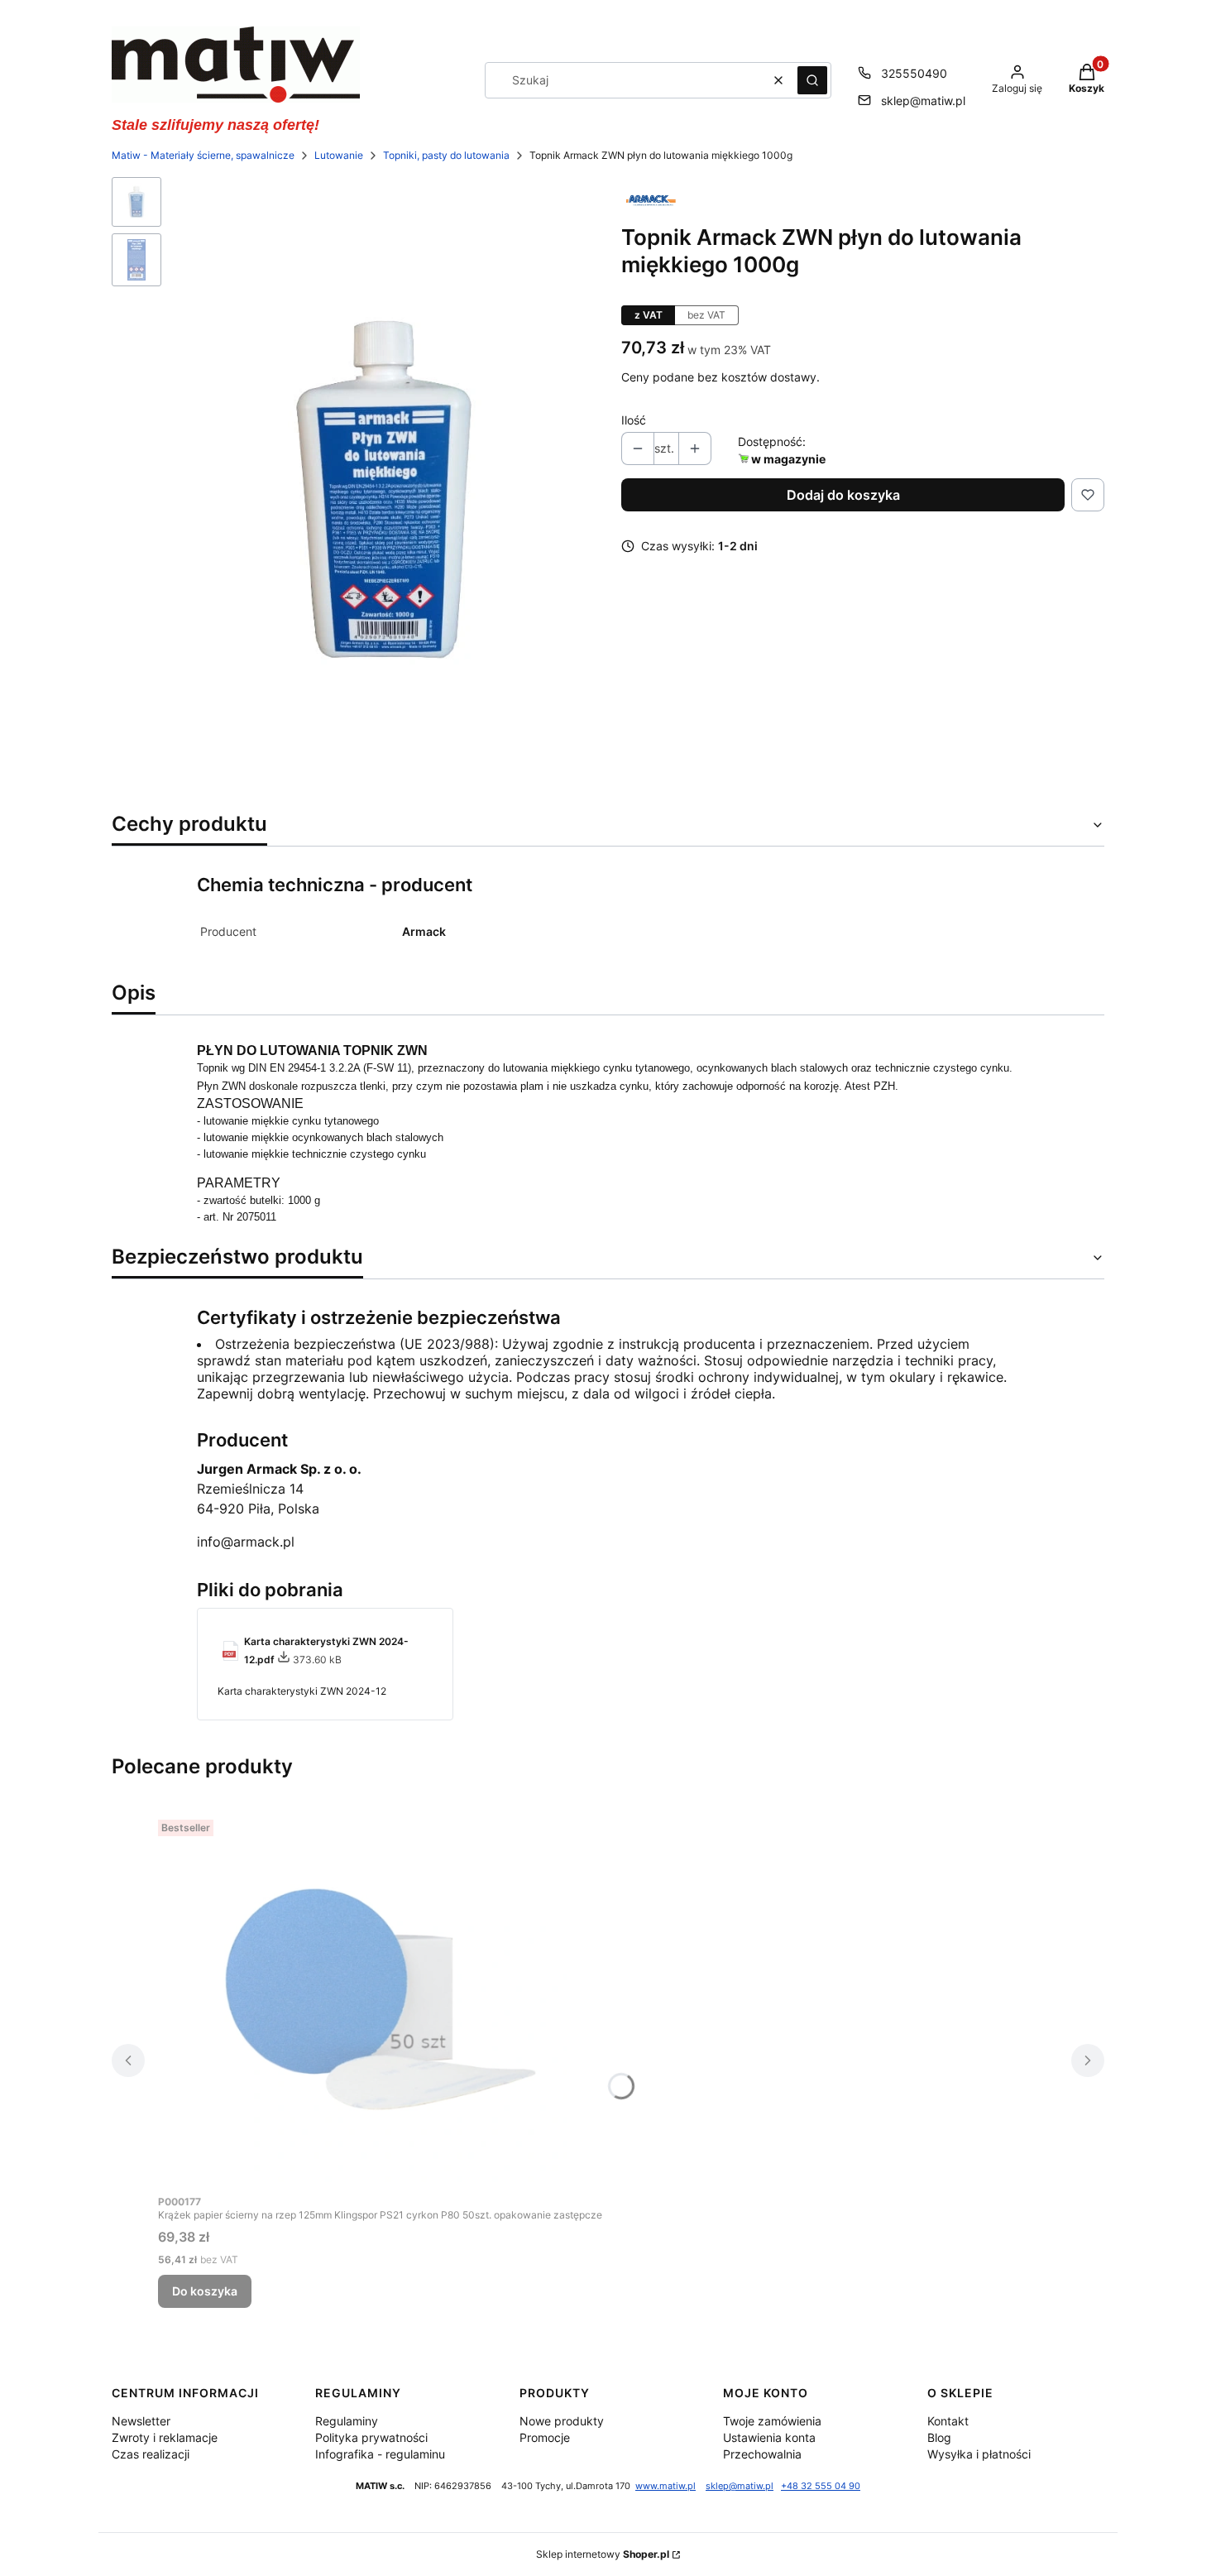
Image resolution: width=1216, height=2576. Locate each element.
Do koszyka (205, 2291)
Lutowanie (339, 155)
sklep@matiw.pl (923, 101)
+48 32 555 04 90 (821, 2486)
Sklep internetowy (603, 2554)
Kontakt (948, 2421)
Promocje (545, 2437)
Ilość (634, 420)
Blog (939, 2437)
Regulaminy (347, 2421)
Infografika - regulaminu (380, 2454)
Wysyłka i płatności (979, 2454)
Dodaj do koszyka (843, 495)
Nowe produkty (562, 2421)
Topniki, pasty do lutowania (446, 155)
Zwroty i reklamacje (165, 2437)
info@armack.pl (246, 1542)
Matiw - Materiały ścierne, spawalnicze (203, 155)
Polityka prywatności (371, 2437)
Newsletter (141, 2421)
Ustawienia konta (769, 2437)
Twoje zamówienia (772, 2421)
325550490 (914, 73)
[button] (812, 80)
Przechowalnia (762, 2454)
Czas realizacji (151, 2454)
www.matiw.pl (665, 2486)
